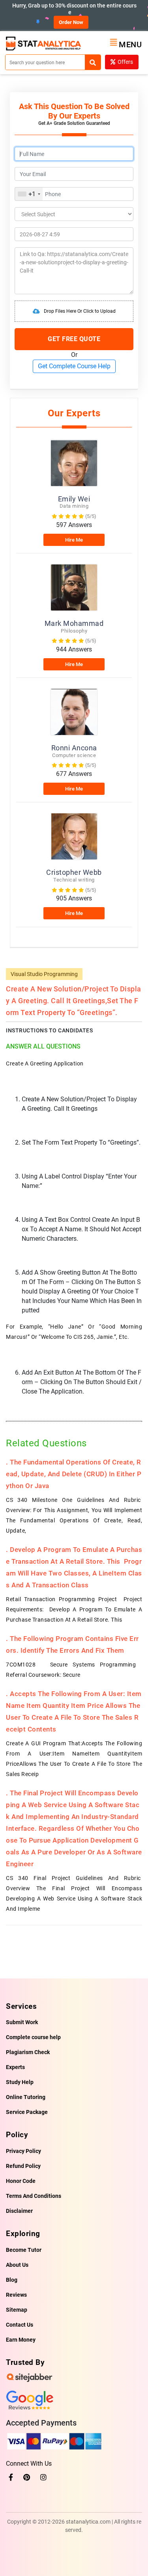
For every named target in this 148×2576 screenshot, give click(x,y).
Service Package (27, 2112)
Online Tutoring (26, 2097)
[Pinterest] (27, 2477)
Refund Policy (23, 2166)
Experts (15, 2067)
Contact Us (20, 2325)
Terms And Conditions (34, 2196)
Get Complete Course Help (74, 366)
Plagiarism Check (28, 2052)
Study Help (20, 2082)
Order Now (71, 22)
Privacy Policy (23, 2151)
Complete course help (33, 2037)
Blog (12, 2280)
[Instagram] (43, 2477)
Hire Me (74, 540)
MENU (130, 45)
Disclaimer (19, 2211)
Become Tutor (24, 2250)
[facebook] (11, 2477)
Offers (125, 62)
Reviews (16, 2295)
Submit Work (22, 2022)
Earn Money (21, 2340)
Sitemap (17, 2310)
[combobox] (29, 194)
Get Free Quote (74, 339)
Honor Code (21, 2181)
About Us (17, 2265)
